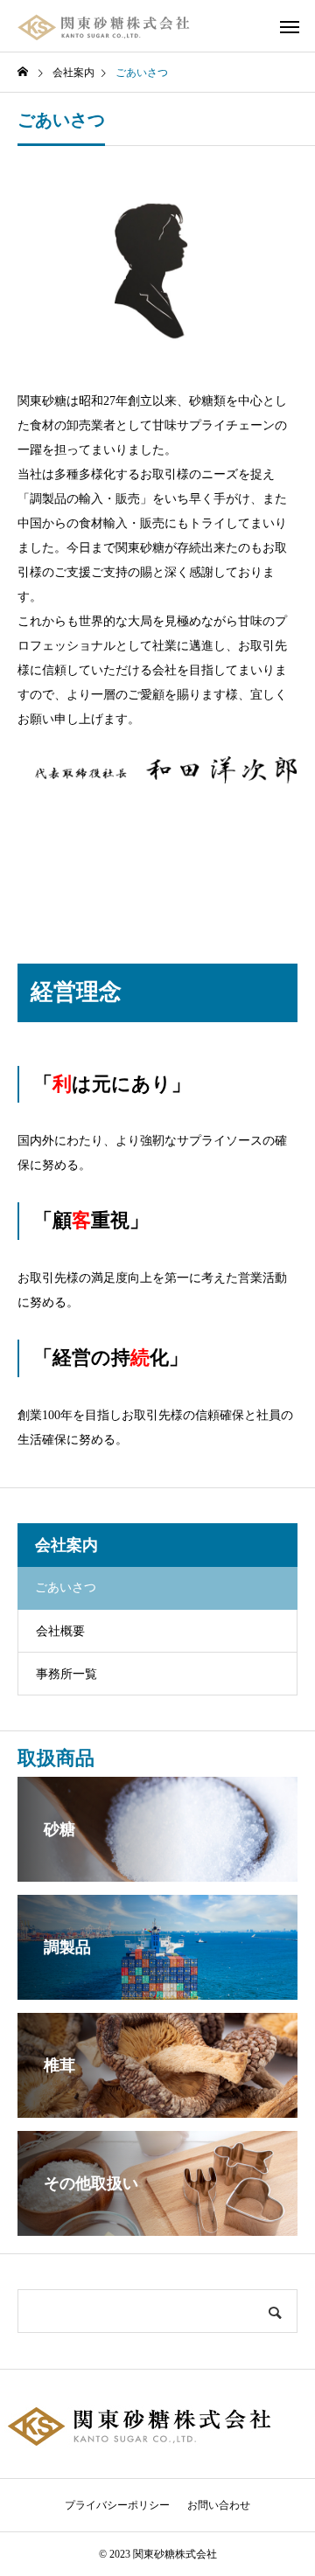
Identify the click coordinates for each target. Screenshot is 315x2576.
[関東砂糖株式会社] (105, 26)
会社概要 (60, 1631)
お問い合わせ (219, 2505)
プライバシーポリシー (117, 2505)
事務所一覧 (66, 1674)
